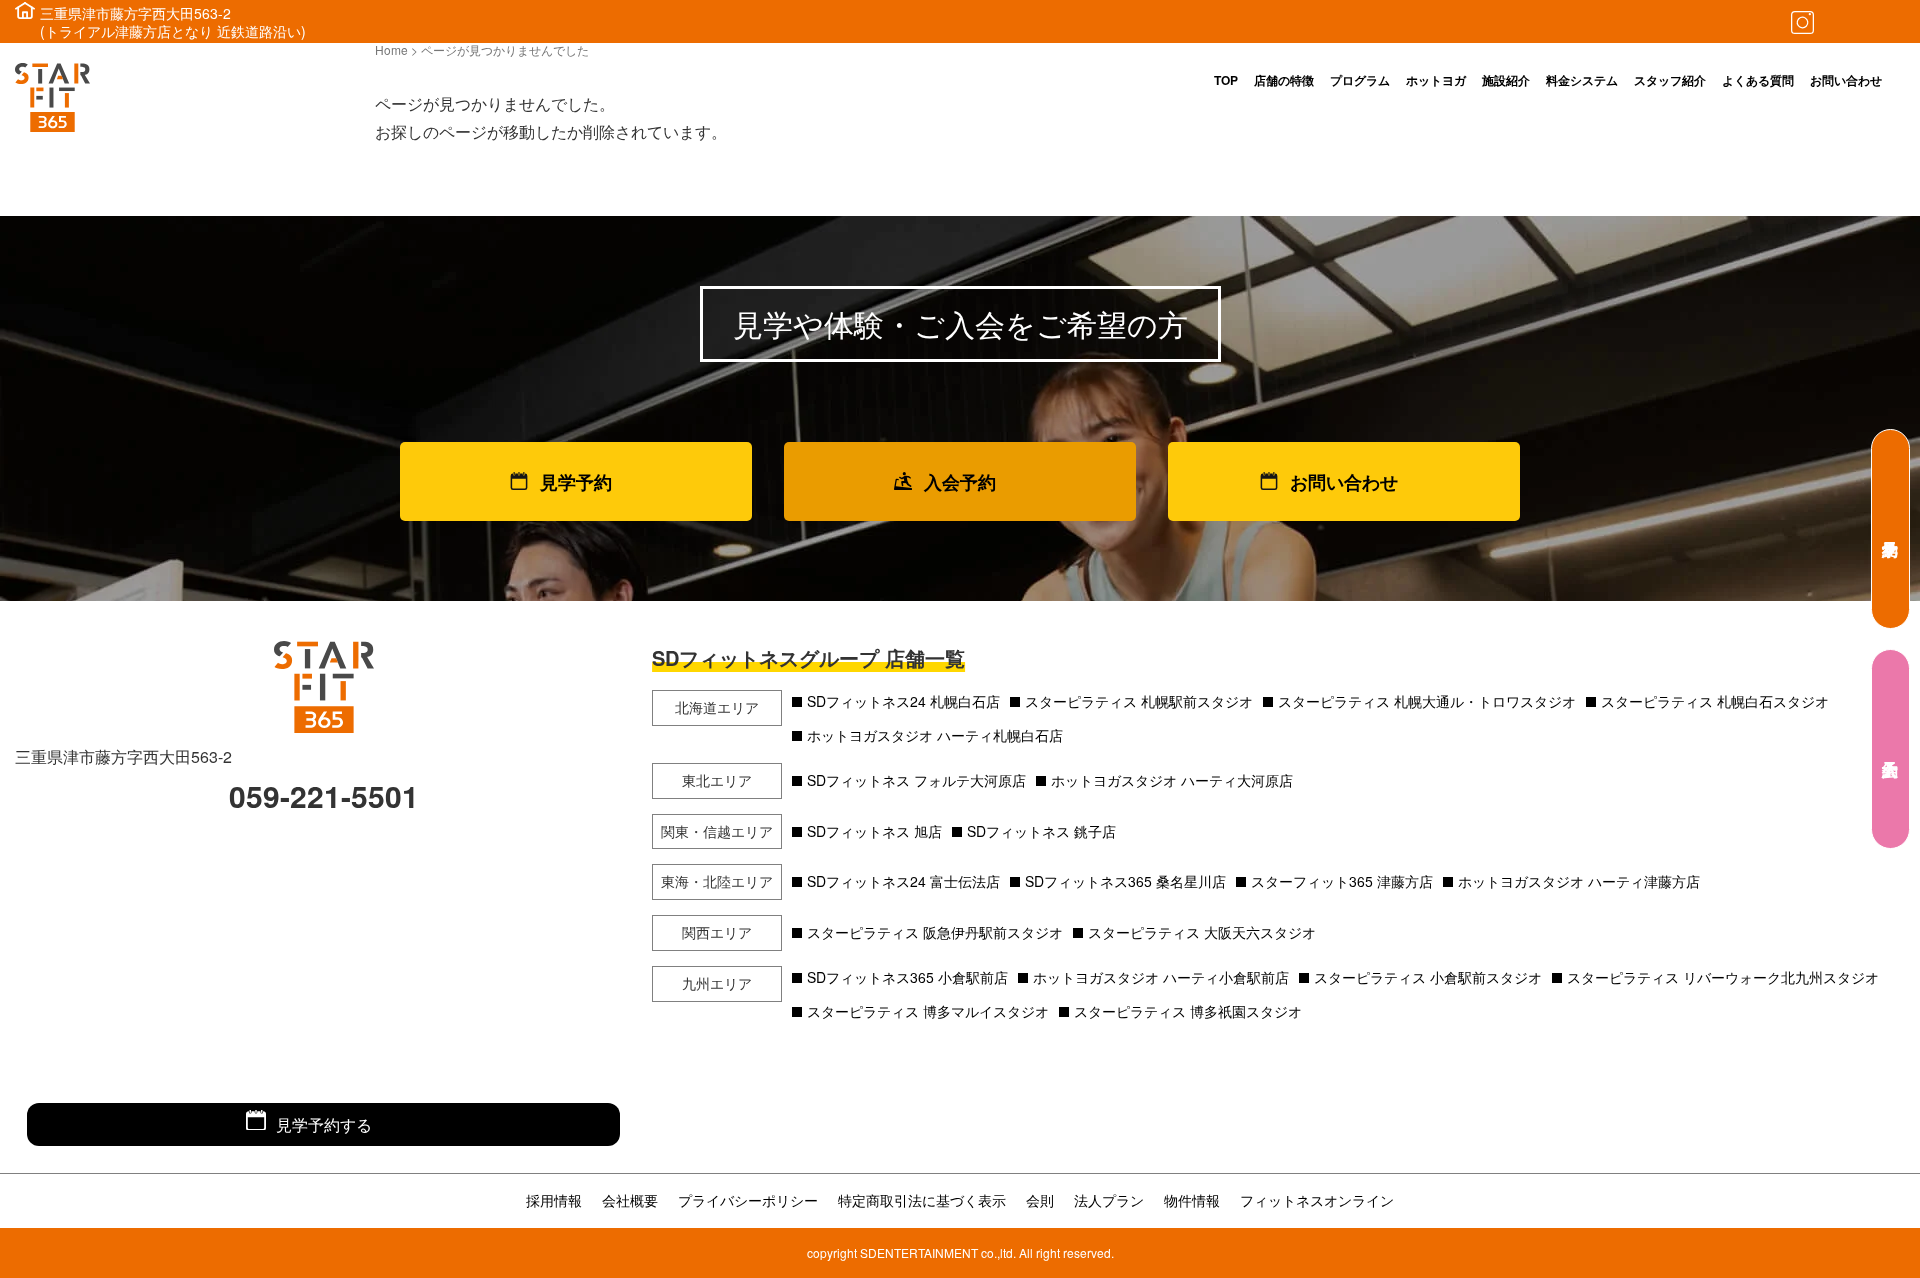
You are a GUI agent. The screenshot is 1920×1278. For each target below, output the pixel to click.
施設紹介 (1506, 80)
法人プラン (1109, 1200)
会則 (1040, 1200)
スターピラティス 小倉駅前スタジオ (1428, 977)
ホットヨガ (1436, 80)
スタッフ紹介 (1670, 80)
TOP (1226, 80)
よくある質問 (1758, 80)
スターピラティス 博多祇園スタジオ (1188, 1011)
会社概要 (630, 1200)
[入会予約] (1890, 749)
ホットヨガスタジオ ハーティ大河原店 (1172, 780)
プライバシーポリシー (748, 1200)
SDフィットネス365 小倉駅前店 (907, 977)
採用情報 (554, 1200)
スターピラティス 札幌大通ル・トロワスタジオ (1427, 701)
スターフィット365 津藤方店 (1342, 881)
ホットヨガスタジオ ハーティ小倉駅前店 (1161, 977)
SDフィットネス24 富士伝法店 (903, 881)
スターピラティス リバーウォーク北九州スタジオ (1723, 977)
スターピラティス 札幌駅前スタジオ (1139, 701)
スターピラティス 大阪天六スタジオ (1202, 932)
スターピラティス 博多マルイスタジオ (928, 1011)
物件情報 (1192, 1200)
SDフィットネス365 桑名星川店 (1125, 881)
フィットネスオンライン (1317, 1200)
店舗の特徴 (1284, 80)
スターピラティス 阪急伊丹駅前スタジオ (935, 932)
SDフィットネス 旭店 (874, 831)
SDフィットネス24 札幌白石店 (903, 701)
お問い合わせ (1846, 80)
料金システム (1582, 80)
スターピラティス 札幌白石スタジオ (1715, 701)
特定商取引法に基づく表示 (922, 1200)
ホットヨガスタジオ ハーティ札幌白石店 (935, 735)
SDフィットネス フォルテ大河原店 (916, 780)
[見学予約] (1890, 529)
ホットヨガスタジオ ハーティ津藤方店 (1579, 881)
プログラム (1360, 80)
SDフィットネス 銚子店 (1041, 831)
